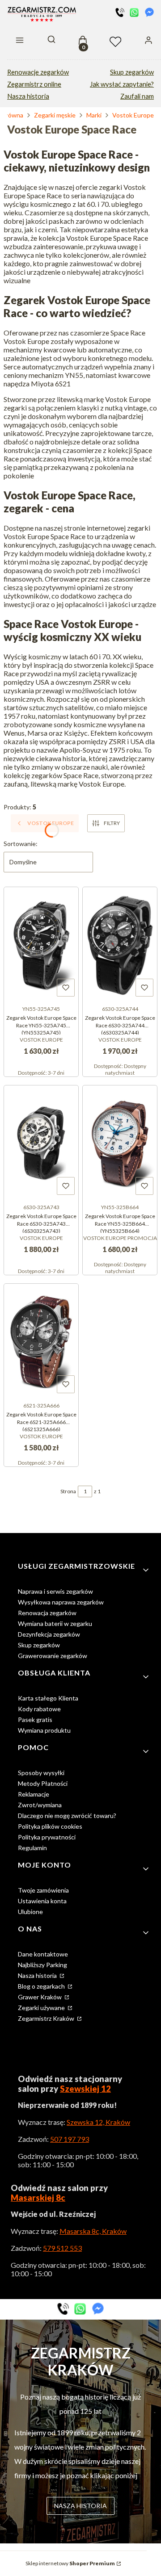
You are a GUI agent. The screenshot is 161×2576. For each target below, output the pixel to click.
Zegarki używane (42, 2008)
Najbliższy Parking (42, 1965)
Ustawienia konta (42, 1901)
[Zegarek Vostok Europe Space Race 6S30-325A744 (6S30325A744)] (120, 944)
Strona (68, 1491)
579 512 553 (62, 2248)
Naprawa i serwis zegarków (55, 1591)
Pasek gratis (35, 1719)
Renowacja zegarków (47, 1613)
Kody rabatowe (39, 1709)
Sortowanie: (21, 844)
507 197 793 (70, 2139)
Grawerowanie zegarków (53, 1656)
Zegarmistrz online (34, 84)
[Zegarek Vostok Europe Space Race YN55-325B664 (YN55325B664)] (120, 1143)
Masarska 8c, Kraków (93, 2231)
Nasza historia (28, 96)
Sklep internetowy (70, 2563)
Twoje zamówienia (43, 1890)
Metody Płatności (43, 1783)
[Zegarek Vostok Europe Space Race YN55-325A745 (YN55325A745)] (41, 944)
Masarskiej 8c (38, 2198)
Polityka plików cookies (50, 1826)
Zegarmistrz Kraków (47, 2018)
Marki (94, 115)
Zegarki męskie (55, 115)
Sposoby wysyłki (41, 1773)
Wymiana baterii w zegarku (55, 1623)
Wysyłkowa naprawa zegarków (61, 1602)
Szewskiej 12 (85, 2089)
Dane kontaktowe (43, 1954)
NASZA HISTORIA (80, 2506)
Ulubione (30, 1912)
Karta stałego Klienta (48, 1698)
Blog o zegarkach (42, 1986)
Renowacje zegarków (38, 72)
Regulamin (32, 1848)
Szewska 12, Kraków (98, 2122)
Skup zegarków (132, 72)
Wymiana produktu (44, 1730)
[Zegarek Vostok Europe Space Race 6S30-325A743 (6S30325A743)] (41, 1143)
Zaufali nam (137, 96)
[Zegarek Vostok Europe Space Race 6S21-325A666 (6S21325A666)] (41, 1341)
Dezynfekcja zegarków (49, 1634)
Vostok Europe (133, 115)
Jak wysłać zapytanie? (122, 84)
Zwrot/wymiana (40, 1805)
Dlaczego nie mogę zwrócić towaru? (67, 1816)
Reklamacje (34, 1794)
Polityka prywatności (47, 1837)
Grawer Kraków (40, 1997)
